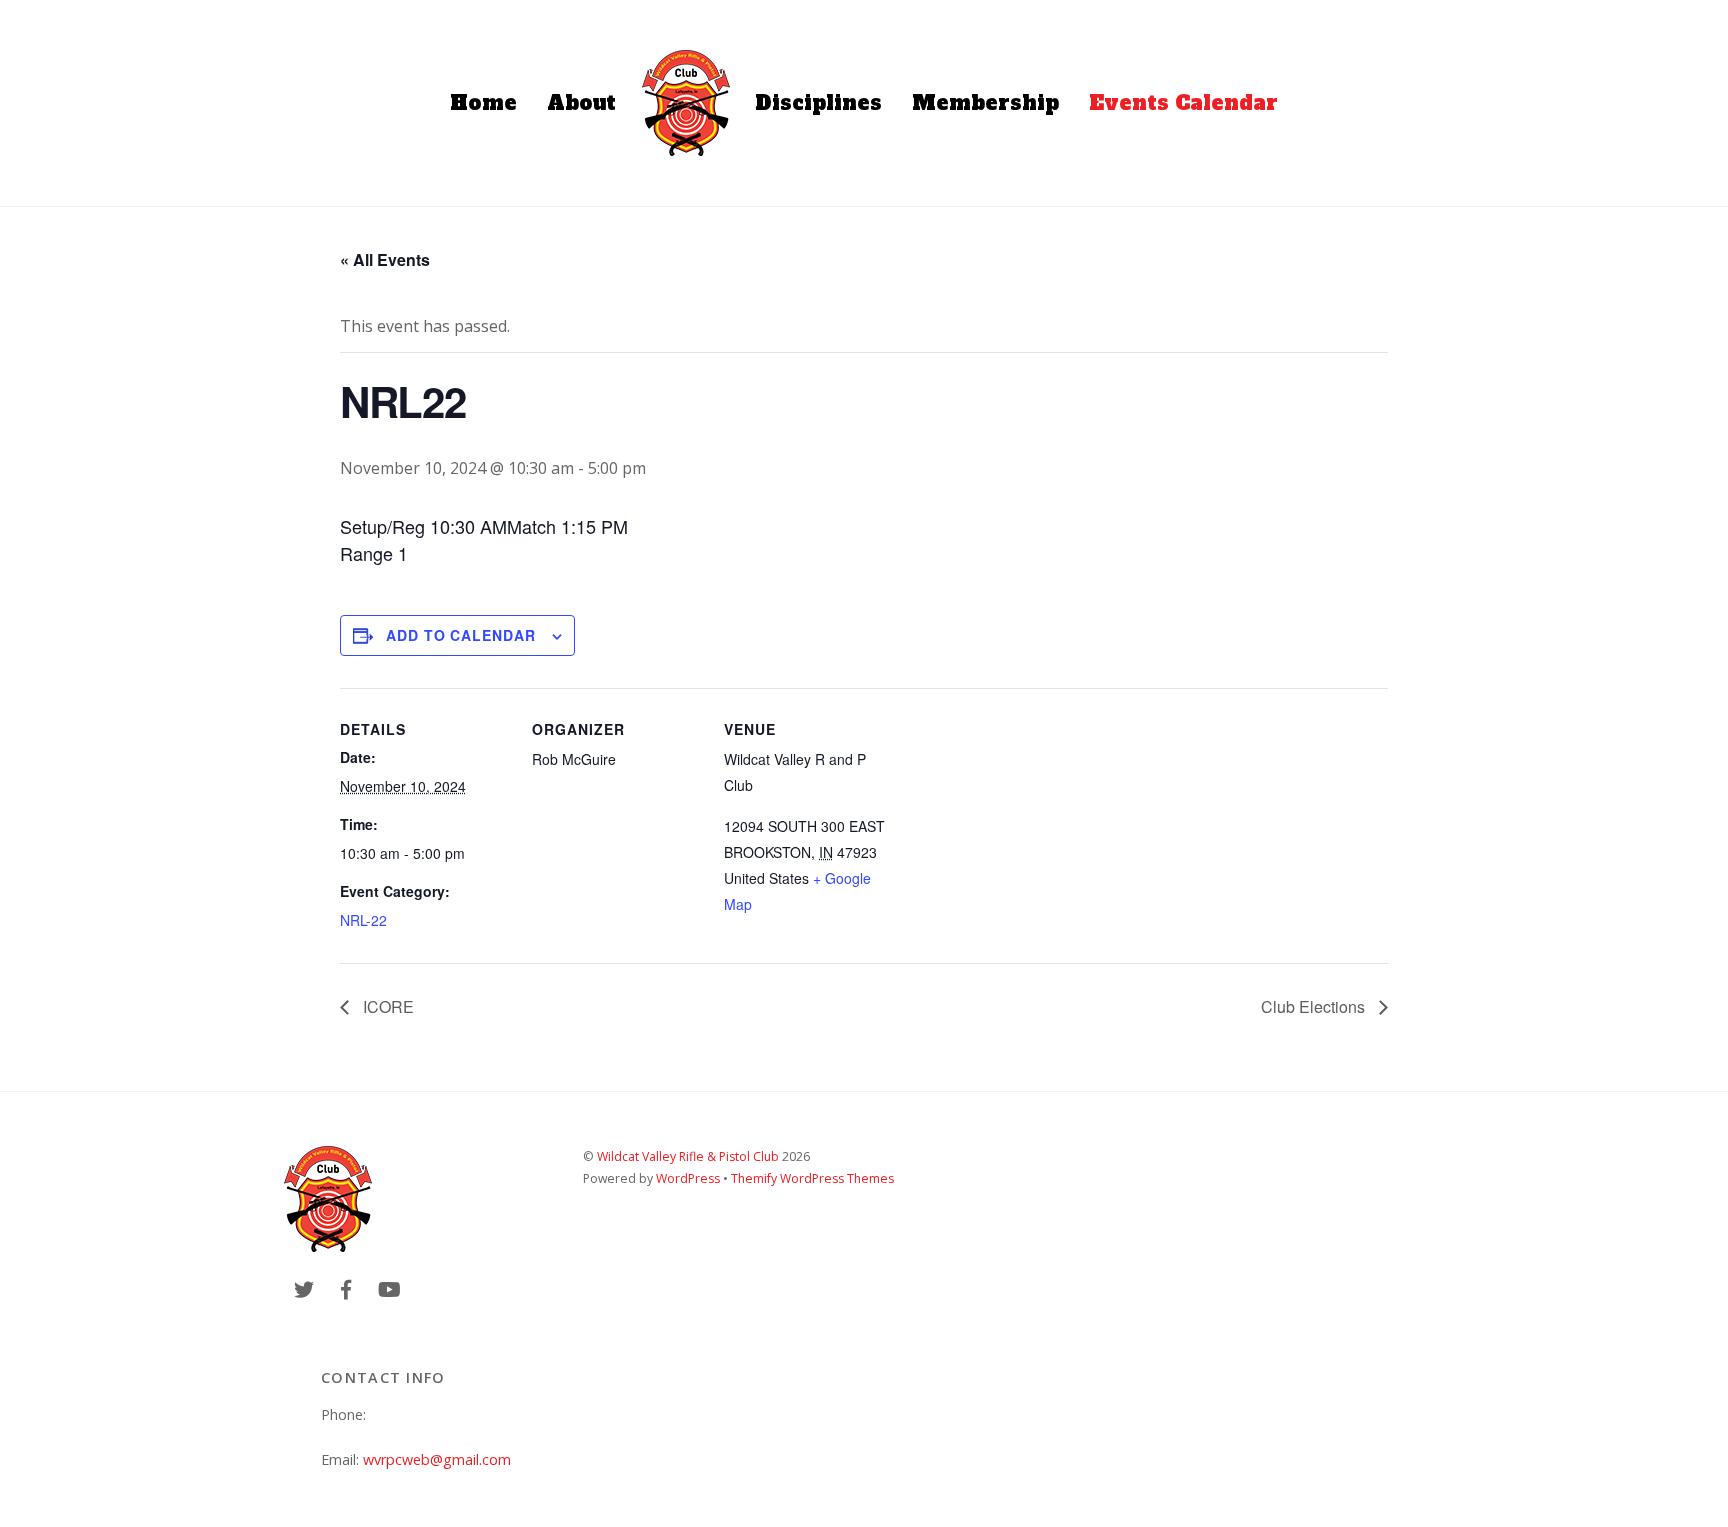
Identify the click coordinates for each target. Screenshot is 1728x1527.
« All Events (385, 259)
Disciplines (818, 103)
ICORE (386, 1006)
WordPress (688, 1178)
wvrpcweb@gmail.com (437, 1459)
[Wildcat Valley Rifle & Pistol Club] (686, 103)
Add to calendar (461, 635)
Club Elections (1315, 1006)
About (581, 103)
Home (483, 103)
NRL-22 (363, 920)
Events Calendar (1183, 103)
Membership (985, 103)
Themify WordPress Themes (812, 1178)
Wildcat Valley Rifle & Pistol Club (688, 1156)
